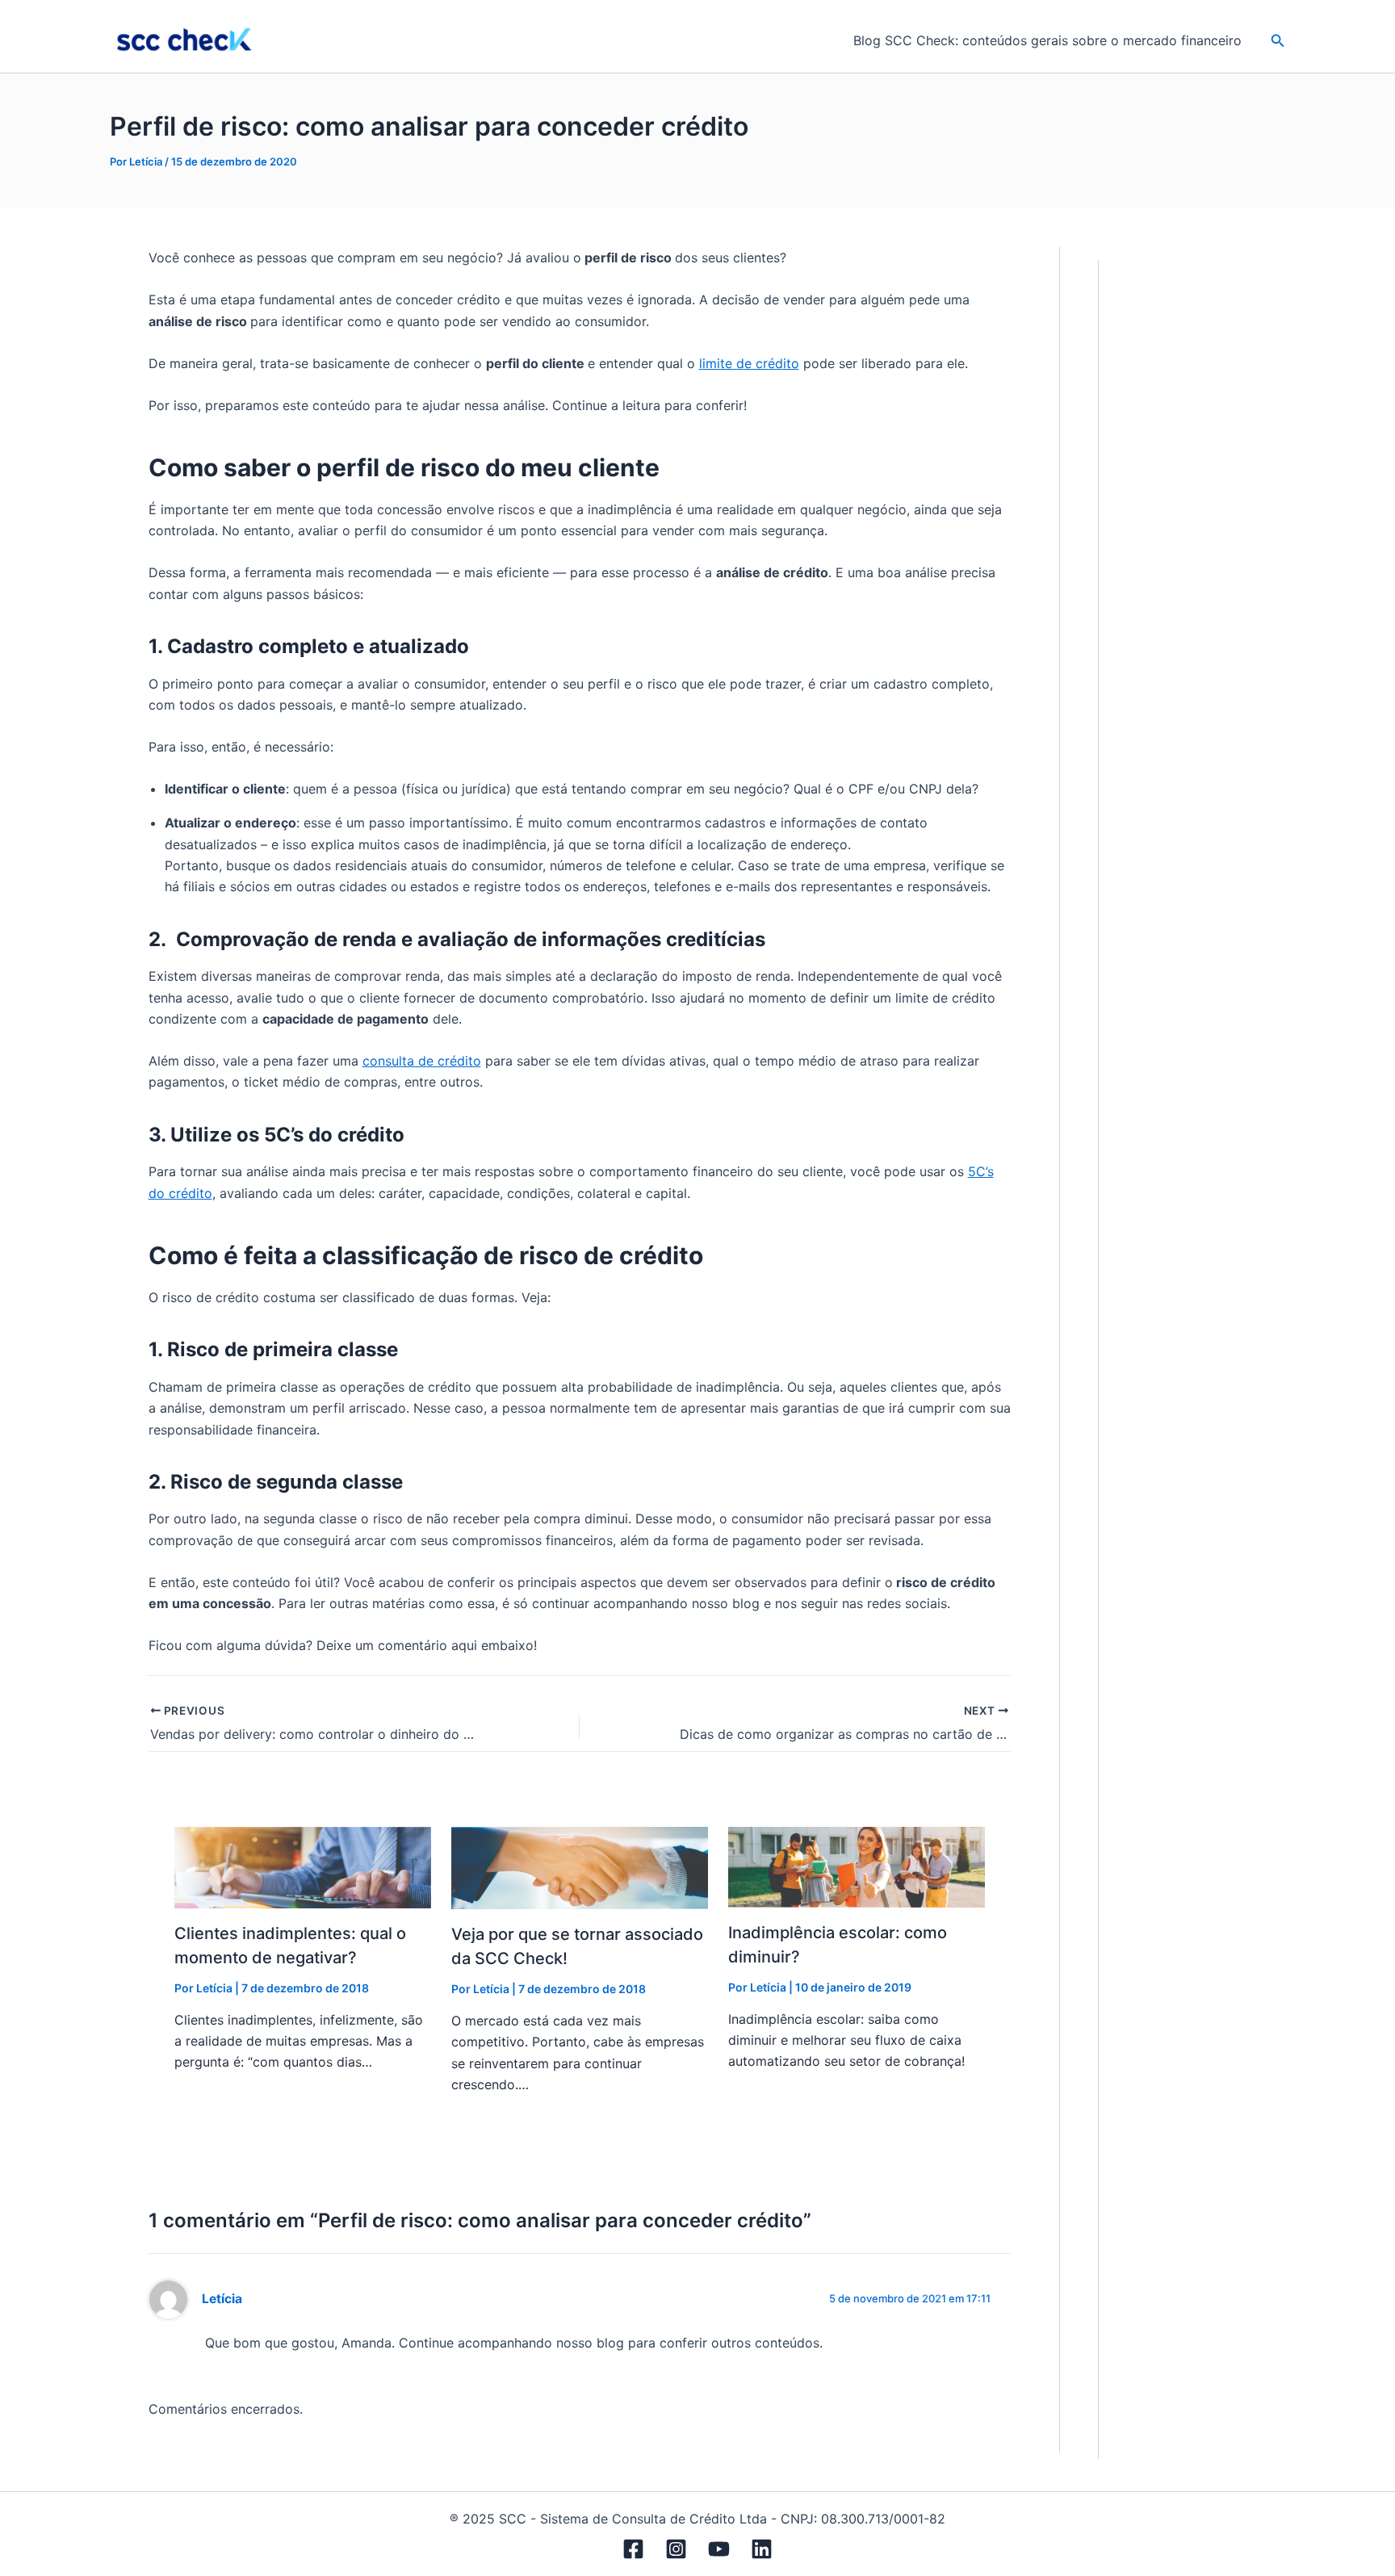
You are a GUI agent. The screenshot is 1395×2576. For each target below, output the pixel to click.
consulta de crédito (422, 1061)
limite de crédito (749, 363)
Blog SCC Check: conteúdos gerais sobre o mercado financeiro (1047, 40)
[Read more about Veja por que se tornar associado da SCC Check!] (580, 1867)
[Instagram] (676, 2549)
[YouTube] (719, 2549)
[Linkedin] (762, 2549)
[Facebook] (633, 2549)
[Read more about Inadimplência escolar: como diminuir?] (857, 1866)
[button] (1278, 41)
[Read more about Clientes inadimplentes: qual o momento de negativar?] (303, 1866)
